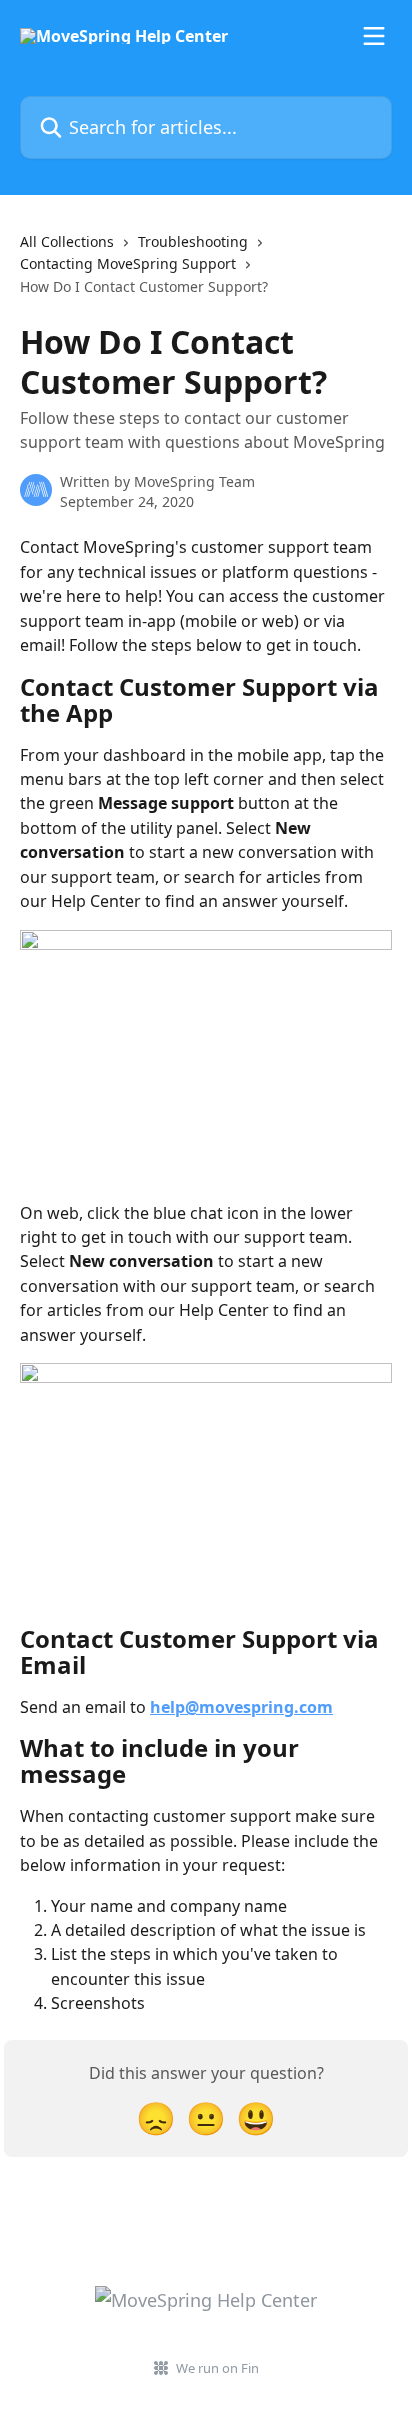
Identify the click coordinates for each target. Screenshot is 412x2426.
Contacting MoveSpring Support (128, 263)
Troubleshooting (193, 241)
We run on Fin (217, 2368)
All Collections (67, 241)
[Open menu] (374, 36)
